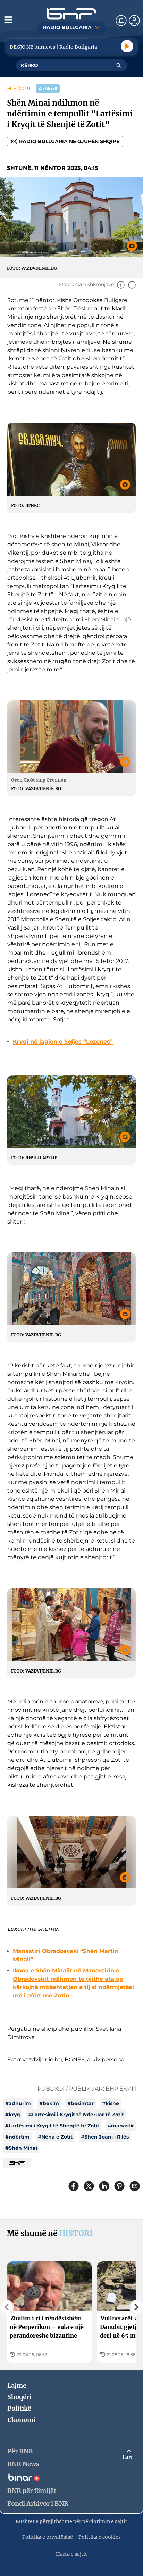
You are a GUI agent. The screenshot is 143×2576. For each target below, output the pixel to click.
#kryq (13, 2115)
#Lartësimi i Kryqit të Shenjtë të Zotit (52, 2126)
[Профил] (134, 21)
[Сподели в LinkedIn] (104, 2186)
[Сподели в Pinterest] (119, 2186)
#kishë (111, 2103)
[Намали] (132, 285)
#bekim (49, 2103)
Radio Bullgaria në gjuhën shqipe (69, 141)
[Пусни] (127, 46)
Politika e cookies (100, 2537)
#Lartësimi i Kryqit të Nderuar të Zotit (76, 2115)
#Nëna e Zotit (55, 2137)
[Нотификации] (121, 21)
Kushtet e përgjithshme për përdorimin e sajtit (71, 2521)
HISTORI (19, 88)
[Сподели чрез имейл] (135, 2186)
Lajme (17, 2385)
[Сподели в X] (89, 2186)
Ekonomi (21, 2420)
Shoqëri (19, 2397)
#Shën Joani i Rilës (105, 2137)
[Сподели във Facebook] (74, 2186)
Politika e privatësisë (48, 2537)
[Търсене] (119, 65)
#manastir (121, 2126)
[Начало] (71, 14)
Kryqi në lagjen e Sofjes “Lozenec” (63, 1042)
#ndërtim (17, 2137)
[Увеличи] (121, 285)
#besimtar (81, 2103)
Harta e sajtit (71, 2554)
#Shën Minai (21, 2148)
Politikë (19, 2408)
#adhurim (18, 2103)
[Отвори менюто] (8, 19)
